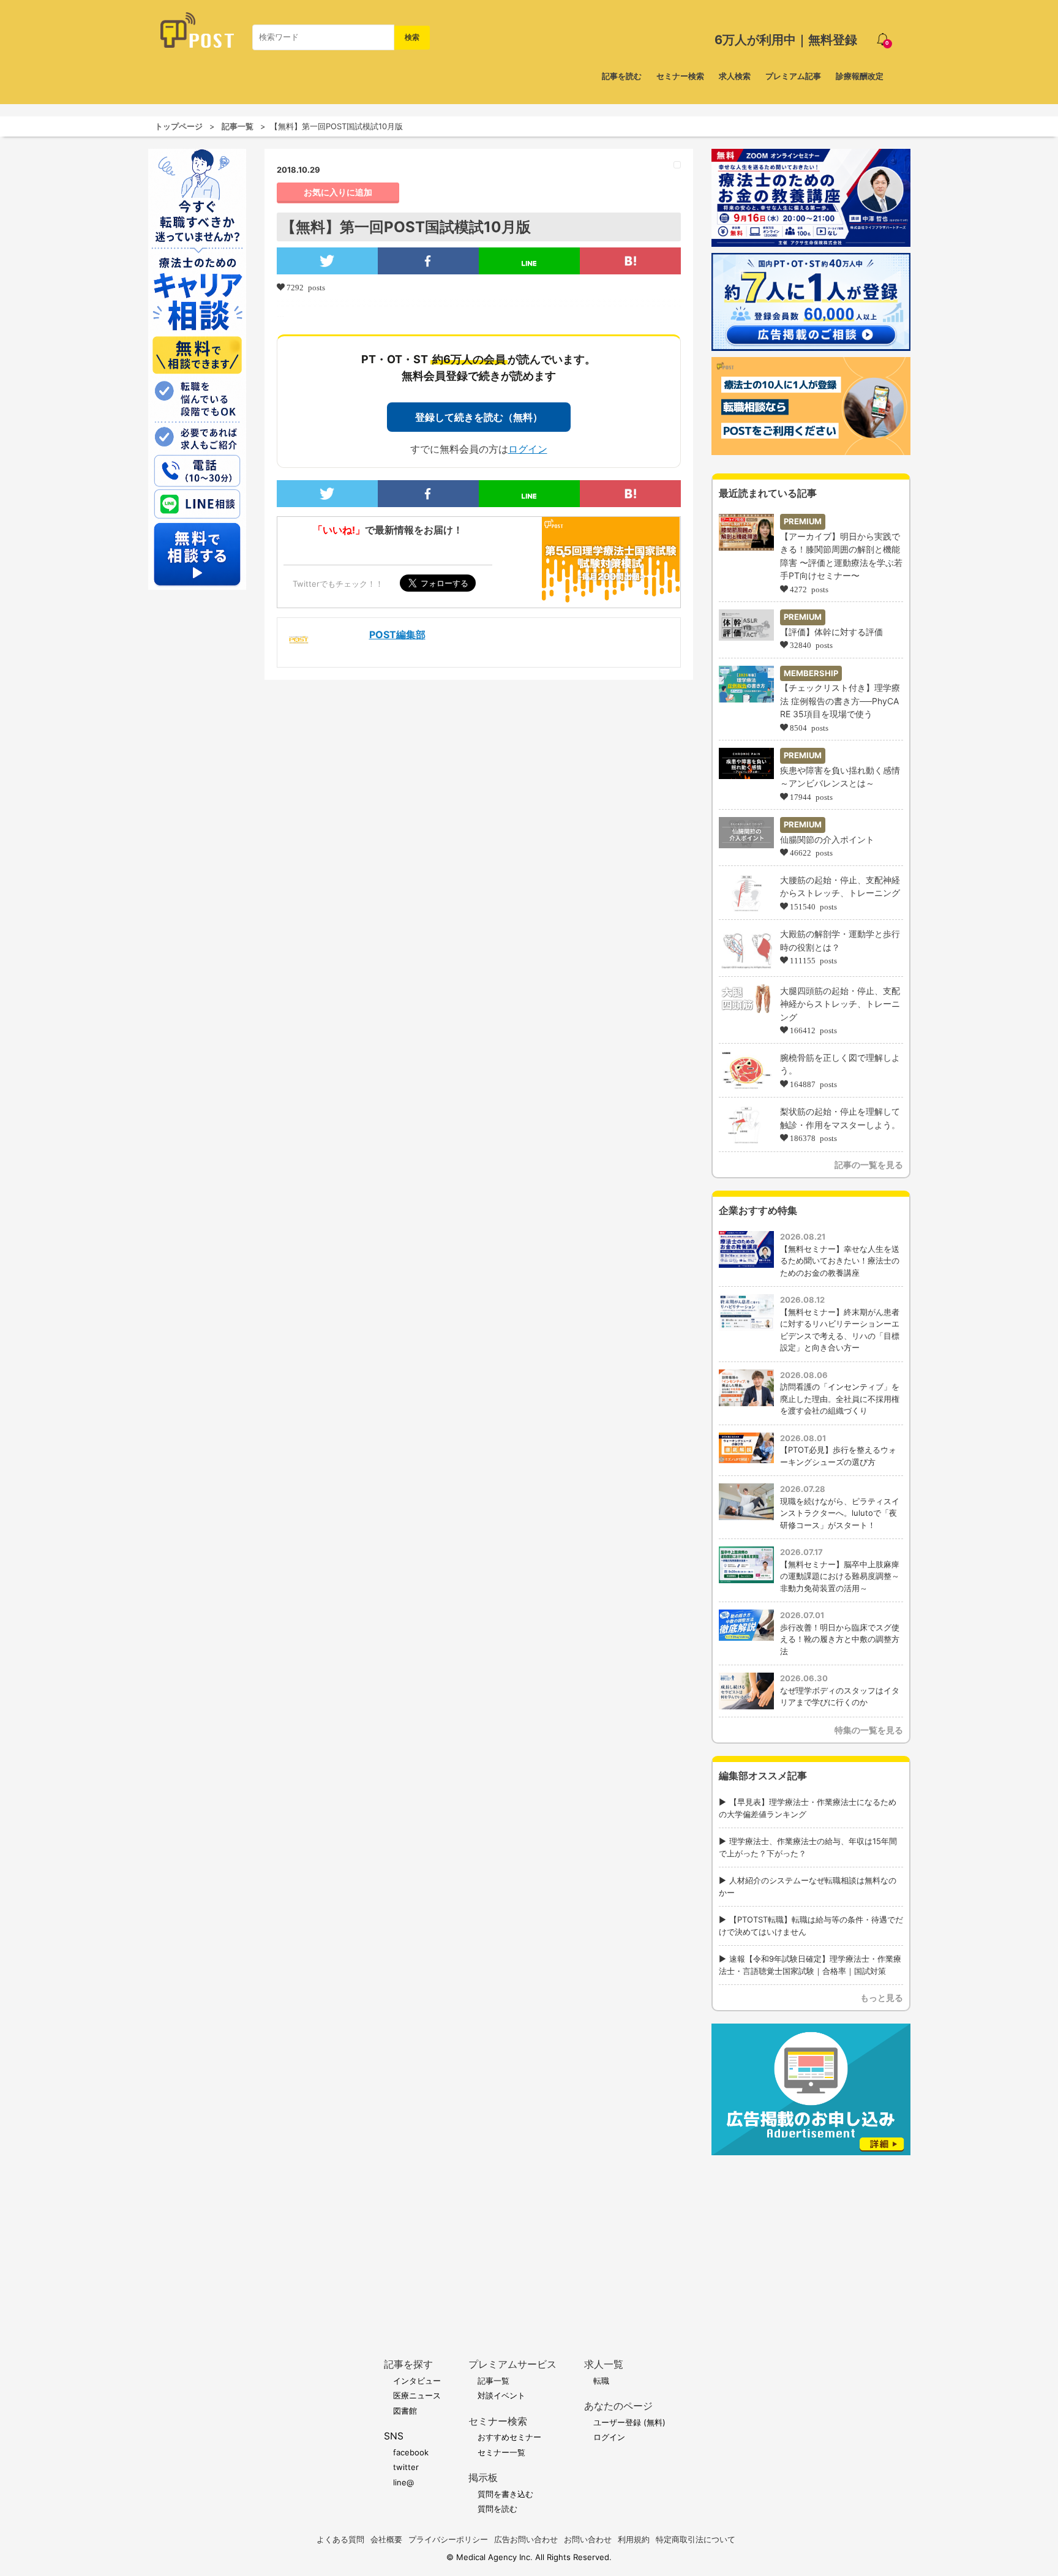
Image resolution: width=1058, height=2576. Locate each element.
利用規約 (634, 2539)
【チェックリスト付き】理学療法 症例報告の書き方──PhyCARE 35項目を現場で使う (840, 701)
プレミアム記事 (793, 76)
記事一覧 (238, 126)
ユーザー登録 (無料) (629, 2422)
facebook (411, 2452)
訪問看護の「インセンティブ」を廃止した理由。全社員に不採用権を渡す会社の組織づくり (840, 1399)
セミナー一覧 (501, 2452)
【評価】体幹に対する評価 (831, 632)
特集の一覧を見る (869, 1730)
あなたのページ (618, 2406)
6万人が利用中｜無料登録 (786, 40)
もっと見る (882, 1998)
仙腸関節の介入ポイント (827, 839)
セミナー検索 (680, 76)
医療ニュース (417, 2395)
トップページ (179, 126)
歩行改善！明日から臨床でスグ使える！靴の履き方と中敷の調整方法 (840, 1639)
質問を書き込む (505, 2494)
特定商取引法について (696, 2539)
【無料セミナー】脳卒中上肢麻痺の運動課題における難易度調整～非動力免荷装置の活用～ (840, 1576)
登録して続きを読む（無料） (479, 417)
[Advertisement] (811, 2238)
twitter (406, 2467)
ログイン (528, 449)
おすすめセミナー (509, 2437)
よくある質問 (340, 2539)
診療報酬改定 (860, 76)
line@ (403, 2482)
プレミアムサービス (512, 2364)
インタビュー (417, 2381)
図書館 (405, 2411)
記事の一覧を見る (869, 1165)
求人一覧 (604, 2364)
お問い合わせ (588, 2539)
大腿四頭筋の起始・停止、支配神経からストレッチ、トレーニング (840, 1004)
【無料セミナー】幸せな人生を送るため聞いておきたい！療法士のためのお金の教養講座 (840, 1261)
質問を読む (497, 2509)
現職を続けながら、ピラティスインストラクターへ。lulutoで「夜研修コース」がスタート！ (840, 1513)
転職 (601, 2381)
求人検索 (735, 76)
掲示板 (483, 2478)
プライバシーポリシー (448, 2539)
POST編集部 (397, 635)
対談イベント (501, 2395)
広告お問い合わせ (526, 2539)
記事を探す (408, 2364)
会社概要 (386, 2539)
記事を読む (622, 76)
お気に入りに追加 (338, 192)
